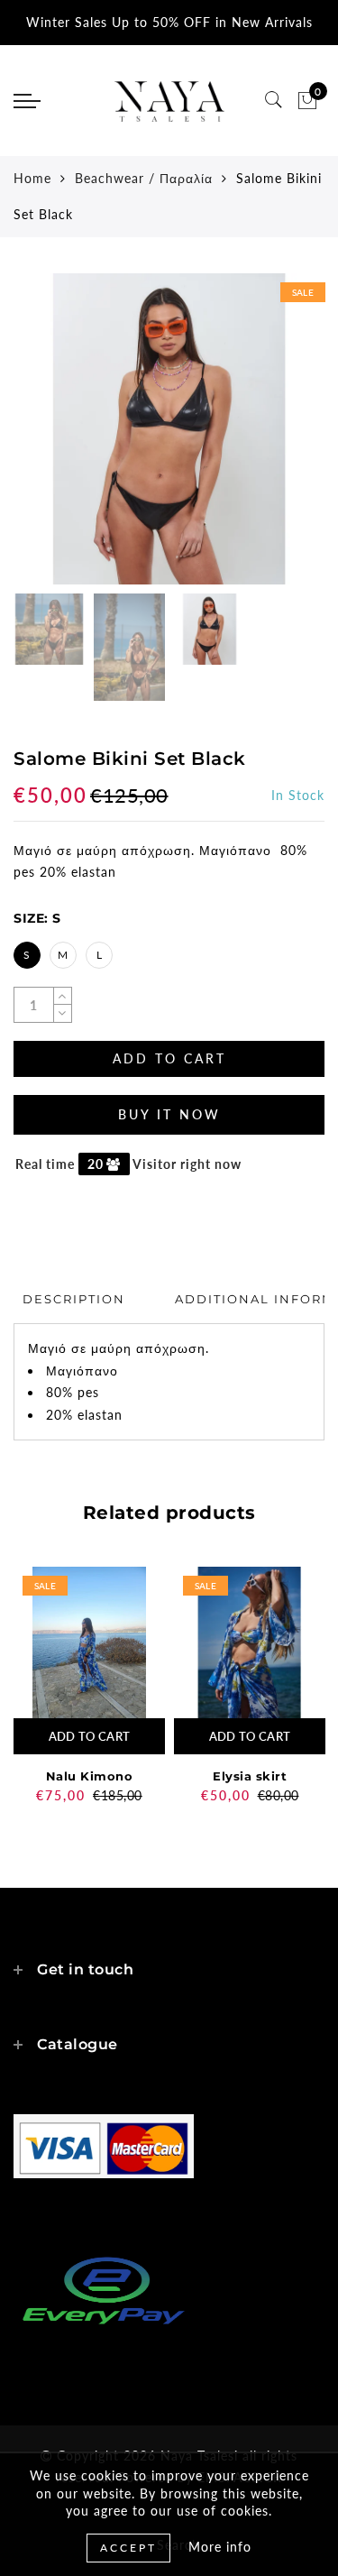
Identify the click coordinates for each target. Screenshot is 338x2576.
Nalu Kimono (90, 1776)
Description (74, 1299)
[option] (169, 429)
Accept (128, 2548)
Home (32, 178)
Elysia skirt (250, 1776)
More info (220, 2547)
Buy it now (169, 1114)
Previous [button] (46, 440)
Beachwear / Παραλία (144, 178)
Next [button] (269, 439)
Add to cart (89, 1736)
